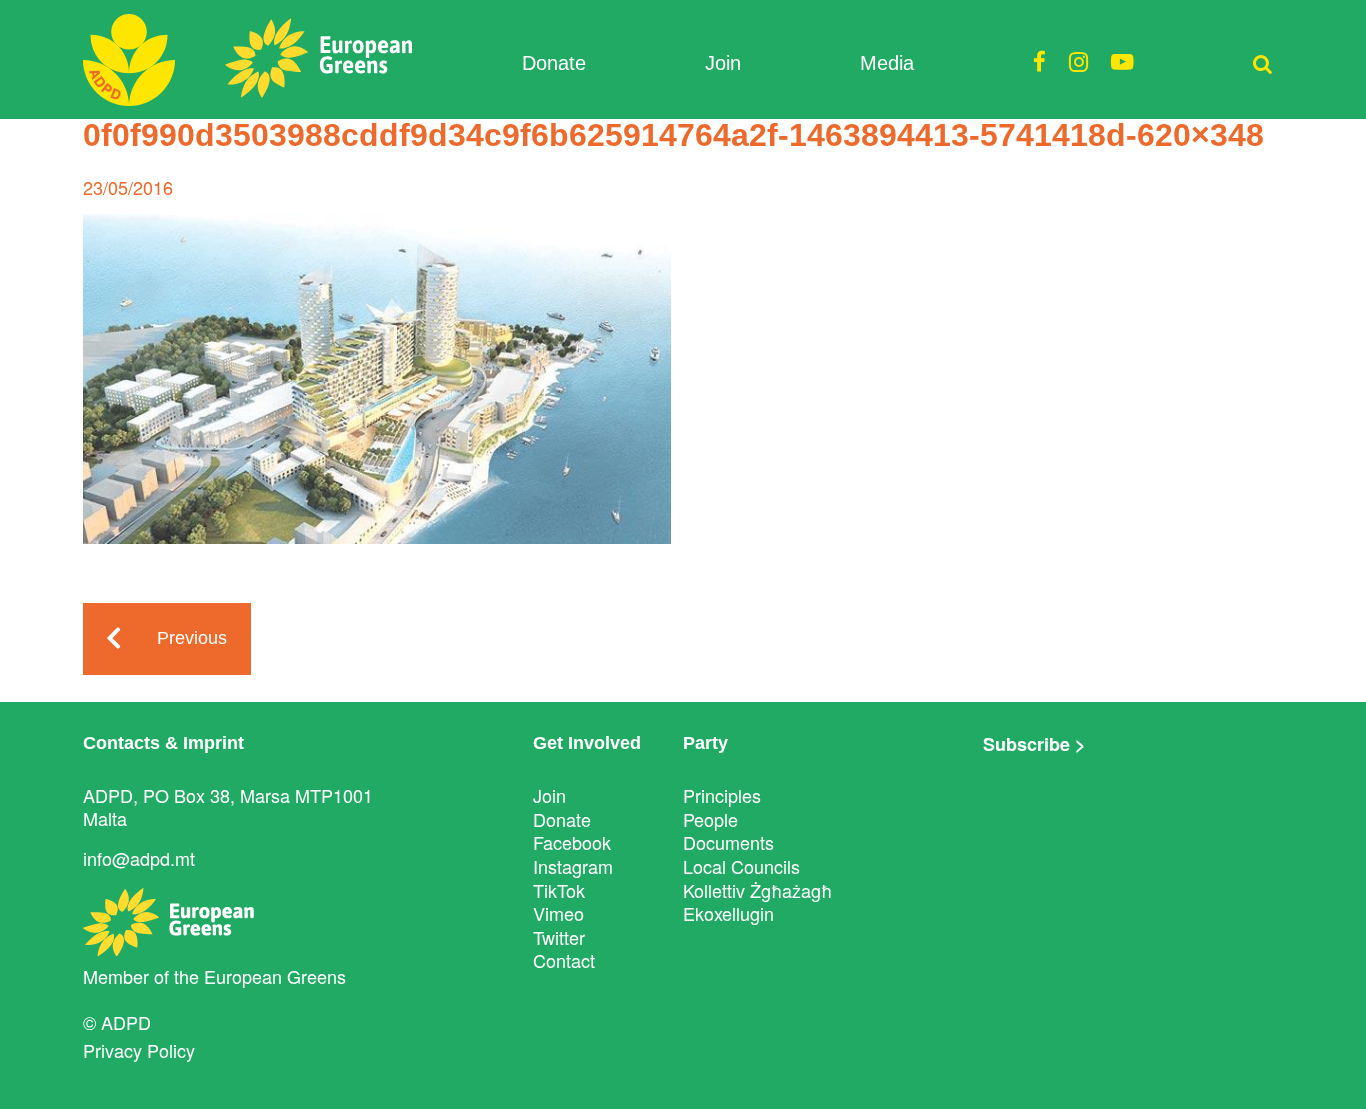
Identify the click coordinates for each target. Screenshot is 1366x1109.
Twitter (559, 937)
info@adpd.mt (139, 858)
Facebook (572, 842)
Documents (728, 842)
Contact (564, 960)
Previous (192, 638)
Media (887, 63)
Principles (722, 795)
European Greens (275, 976)
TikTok (559, 890)
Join (723, 63)
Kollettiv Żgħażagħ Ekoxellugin (757, 902)
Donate (554, 63)
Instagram (573, 866)
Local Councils (741, 866)
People (710, 819)
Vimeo (558, 913)
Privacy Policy (139, 1050)
